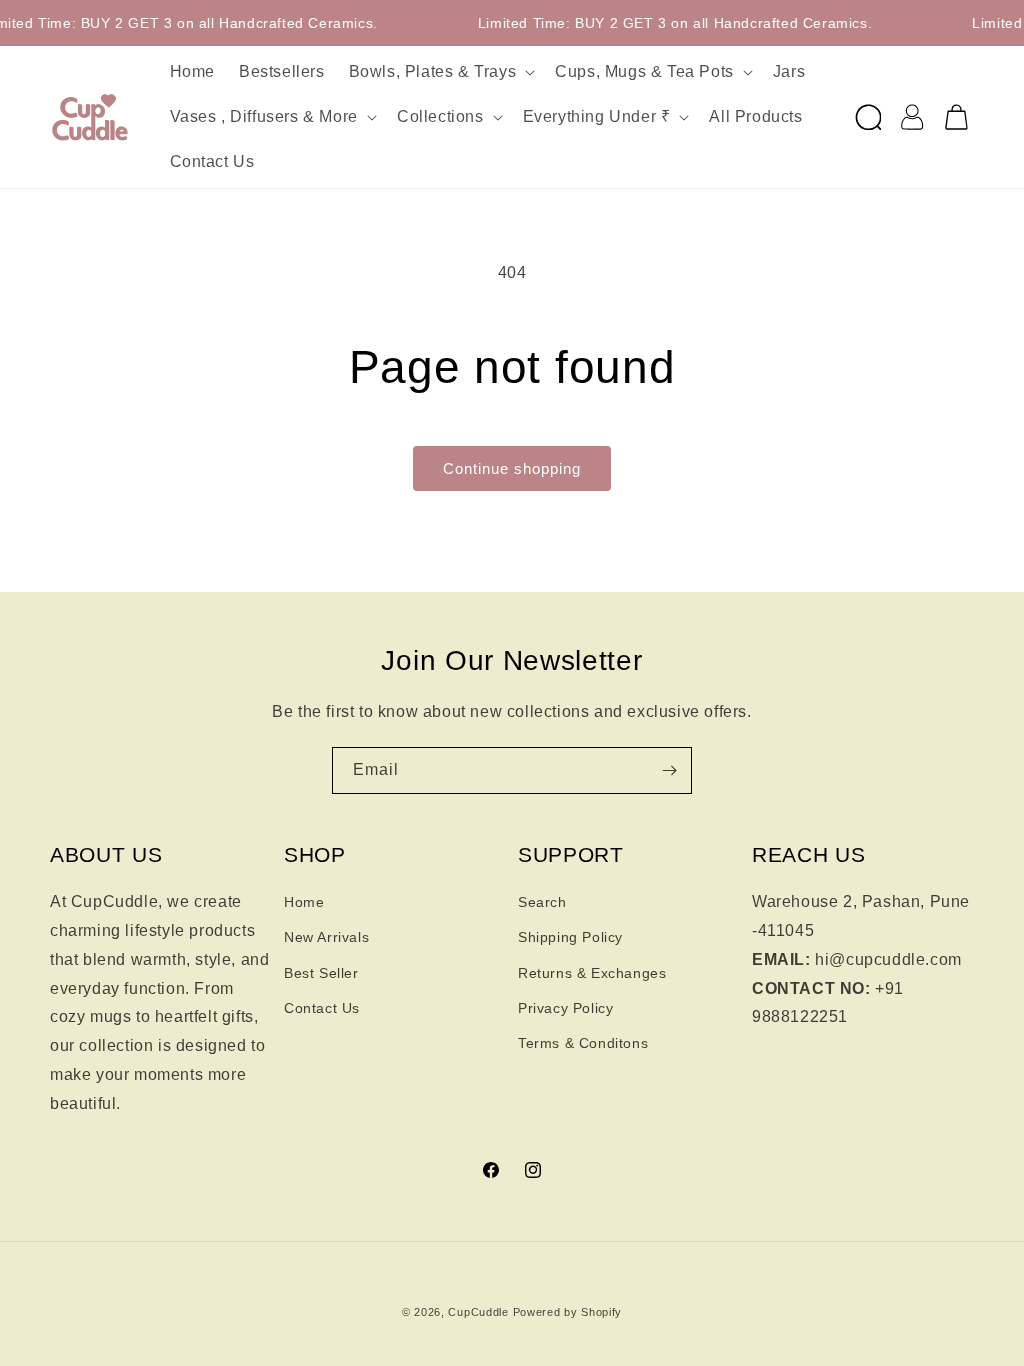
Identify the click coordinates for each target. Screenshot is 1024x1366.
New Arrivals (326, 937)
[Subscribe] (669, 770)
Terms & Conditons (583, 1043)
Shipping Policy (570, 937)
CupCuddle (478, 1312)
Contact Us (322, 1008)
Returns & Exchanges (592, 973)
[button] (440, 72)
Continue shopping (512, 468)
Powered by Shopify (568, 1312)
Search (542, 902)
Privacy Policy (565, 1008)
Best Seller (321, 973)
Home (304, 902)
